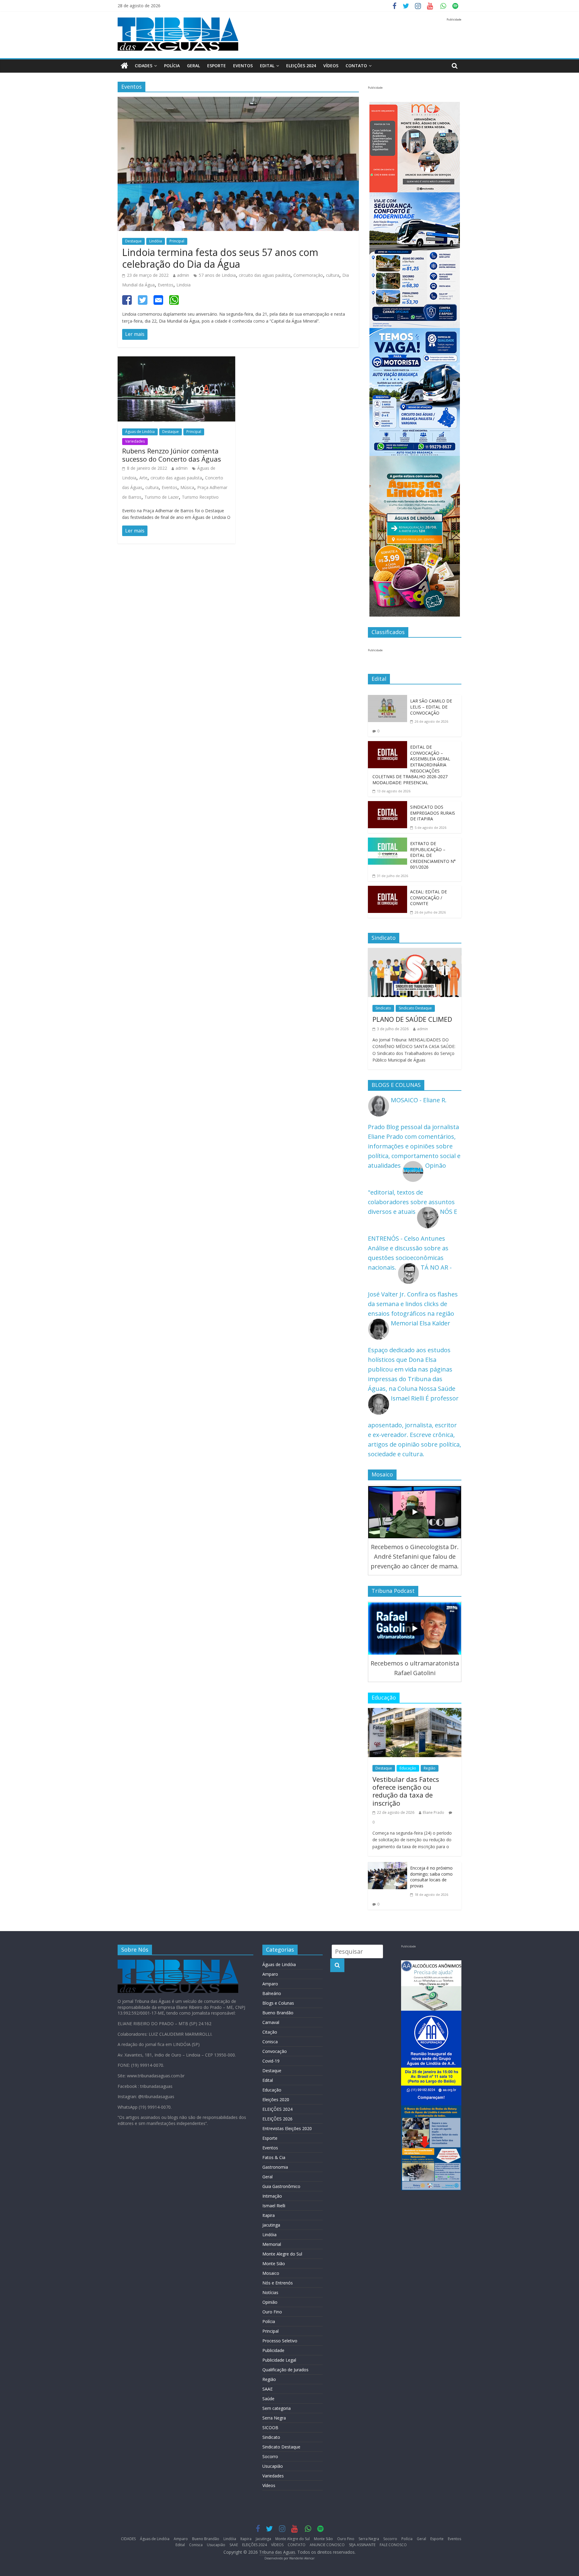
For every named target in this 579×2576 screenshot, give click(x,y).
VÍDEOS (331, 66)
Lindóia (156, 241)
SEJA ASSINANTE (362, 2545)
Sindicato (383, 1008)
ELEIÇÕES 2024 (301, 66)
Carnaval (271, 2022)
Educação (408, 1768)
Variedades (135, 441)
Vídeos (269, 2485)
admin (183, 275)
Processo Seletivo (280, 2341)
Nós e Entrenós (278, 2283)
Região (430, 1768)
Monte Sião (274, 2263)
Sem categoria (277, 2408)
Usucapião (273, 2466)
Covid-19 (271, 2061)
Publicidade (273, 2350)
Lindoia (184, 285)
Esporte (217, 66)
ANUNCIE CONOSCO (327, 2545)
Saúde (268, 2399)
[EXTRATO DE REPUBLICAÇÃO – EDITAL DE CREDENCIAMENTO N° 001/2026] (388, 842)
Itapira (269, 2215)
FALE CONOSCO (393, 2545)
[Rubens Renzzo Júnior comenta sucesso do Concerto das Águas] (176, 361)
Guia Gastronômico (281, 2186)
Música (187, 487)
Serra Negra (274, 2418)
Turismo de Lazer (162, 497)
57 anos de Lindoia (217, 275)
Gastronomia (275, 2167)
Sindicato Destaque (415, 1008)
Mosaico (271, 2273)
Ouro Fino (272, 2312)
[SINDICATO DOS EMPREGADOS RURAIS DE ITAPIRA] (388, 806)
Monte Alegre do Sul (282, 2254)
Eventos (243, 66)
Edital (267, 66)
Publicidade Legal (279, 2360)
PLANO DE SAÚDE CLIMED (412, 1019)
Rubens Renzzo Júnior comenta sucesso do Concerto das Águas (172, 455)
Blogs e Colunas (278, 2003)
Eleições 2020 (276, 2099)
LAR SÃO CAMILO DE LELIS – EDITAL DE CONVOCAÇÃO (431, 707)
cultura (333, 275)
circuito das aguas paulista (265, 275)
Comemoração (308, 275)
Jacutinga (271, 2225)
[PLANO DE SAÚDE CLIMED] (415, 953)
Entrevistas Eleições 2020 (287, 2128)
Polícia (172, 66)
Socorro (270, 2456)
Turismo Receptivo (200, 497)
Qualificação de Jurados (285, 2370)
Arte (143, 478)
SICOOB (270, 2428)
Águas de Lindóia (140, 432)
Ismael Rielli (274, 2206)
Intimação (272, 2196)
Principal (177, 241)
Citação (270, 2032)
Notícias (270, 2292)
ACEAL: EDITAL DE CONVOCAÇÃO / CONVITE (429, 898)
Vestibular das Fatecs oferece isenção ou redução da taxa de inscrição (406, 1791)
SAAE (267, 2389)
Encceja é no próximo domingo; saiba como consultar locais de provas (431, 1877)
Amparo (270, 1974)
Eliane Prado (433, 1812)
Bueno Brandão (278, 2013)
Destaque (133, 241)
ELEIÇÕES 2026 (277, 2119)
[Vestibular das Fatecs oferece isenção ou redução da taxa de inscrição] (415, 1713)
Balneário (272, 1993)
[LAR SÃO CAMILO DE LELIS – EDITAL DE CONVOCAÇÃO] (388, 700)
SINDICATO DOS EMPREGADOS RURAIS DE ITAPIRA (433, 813)
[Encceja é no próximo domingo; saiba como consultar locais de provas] (388, 1867)
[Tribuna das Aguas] (124, 66)
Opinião (270, 2302)
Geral (193, 66)
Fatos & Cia (274, 2157)
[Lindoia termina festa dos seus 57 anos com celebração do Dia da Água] (238, 101)
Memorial (272, 2244)
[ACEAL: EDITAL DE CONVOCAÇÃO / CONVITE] (388, 890)
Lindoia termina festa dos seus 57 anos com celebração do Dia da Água (220, 258)
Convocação (275, 2051)
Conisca (270, 2042)
